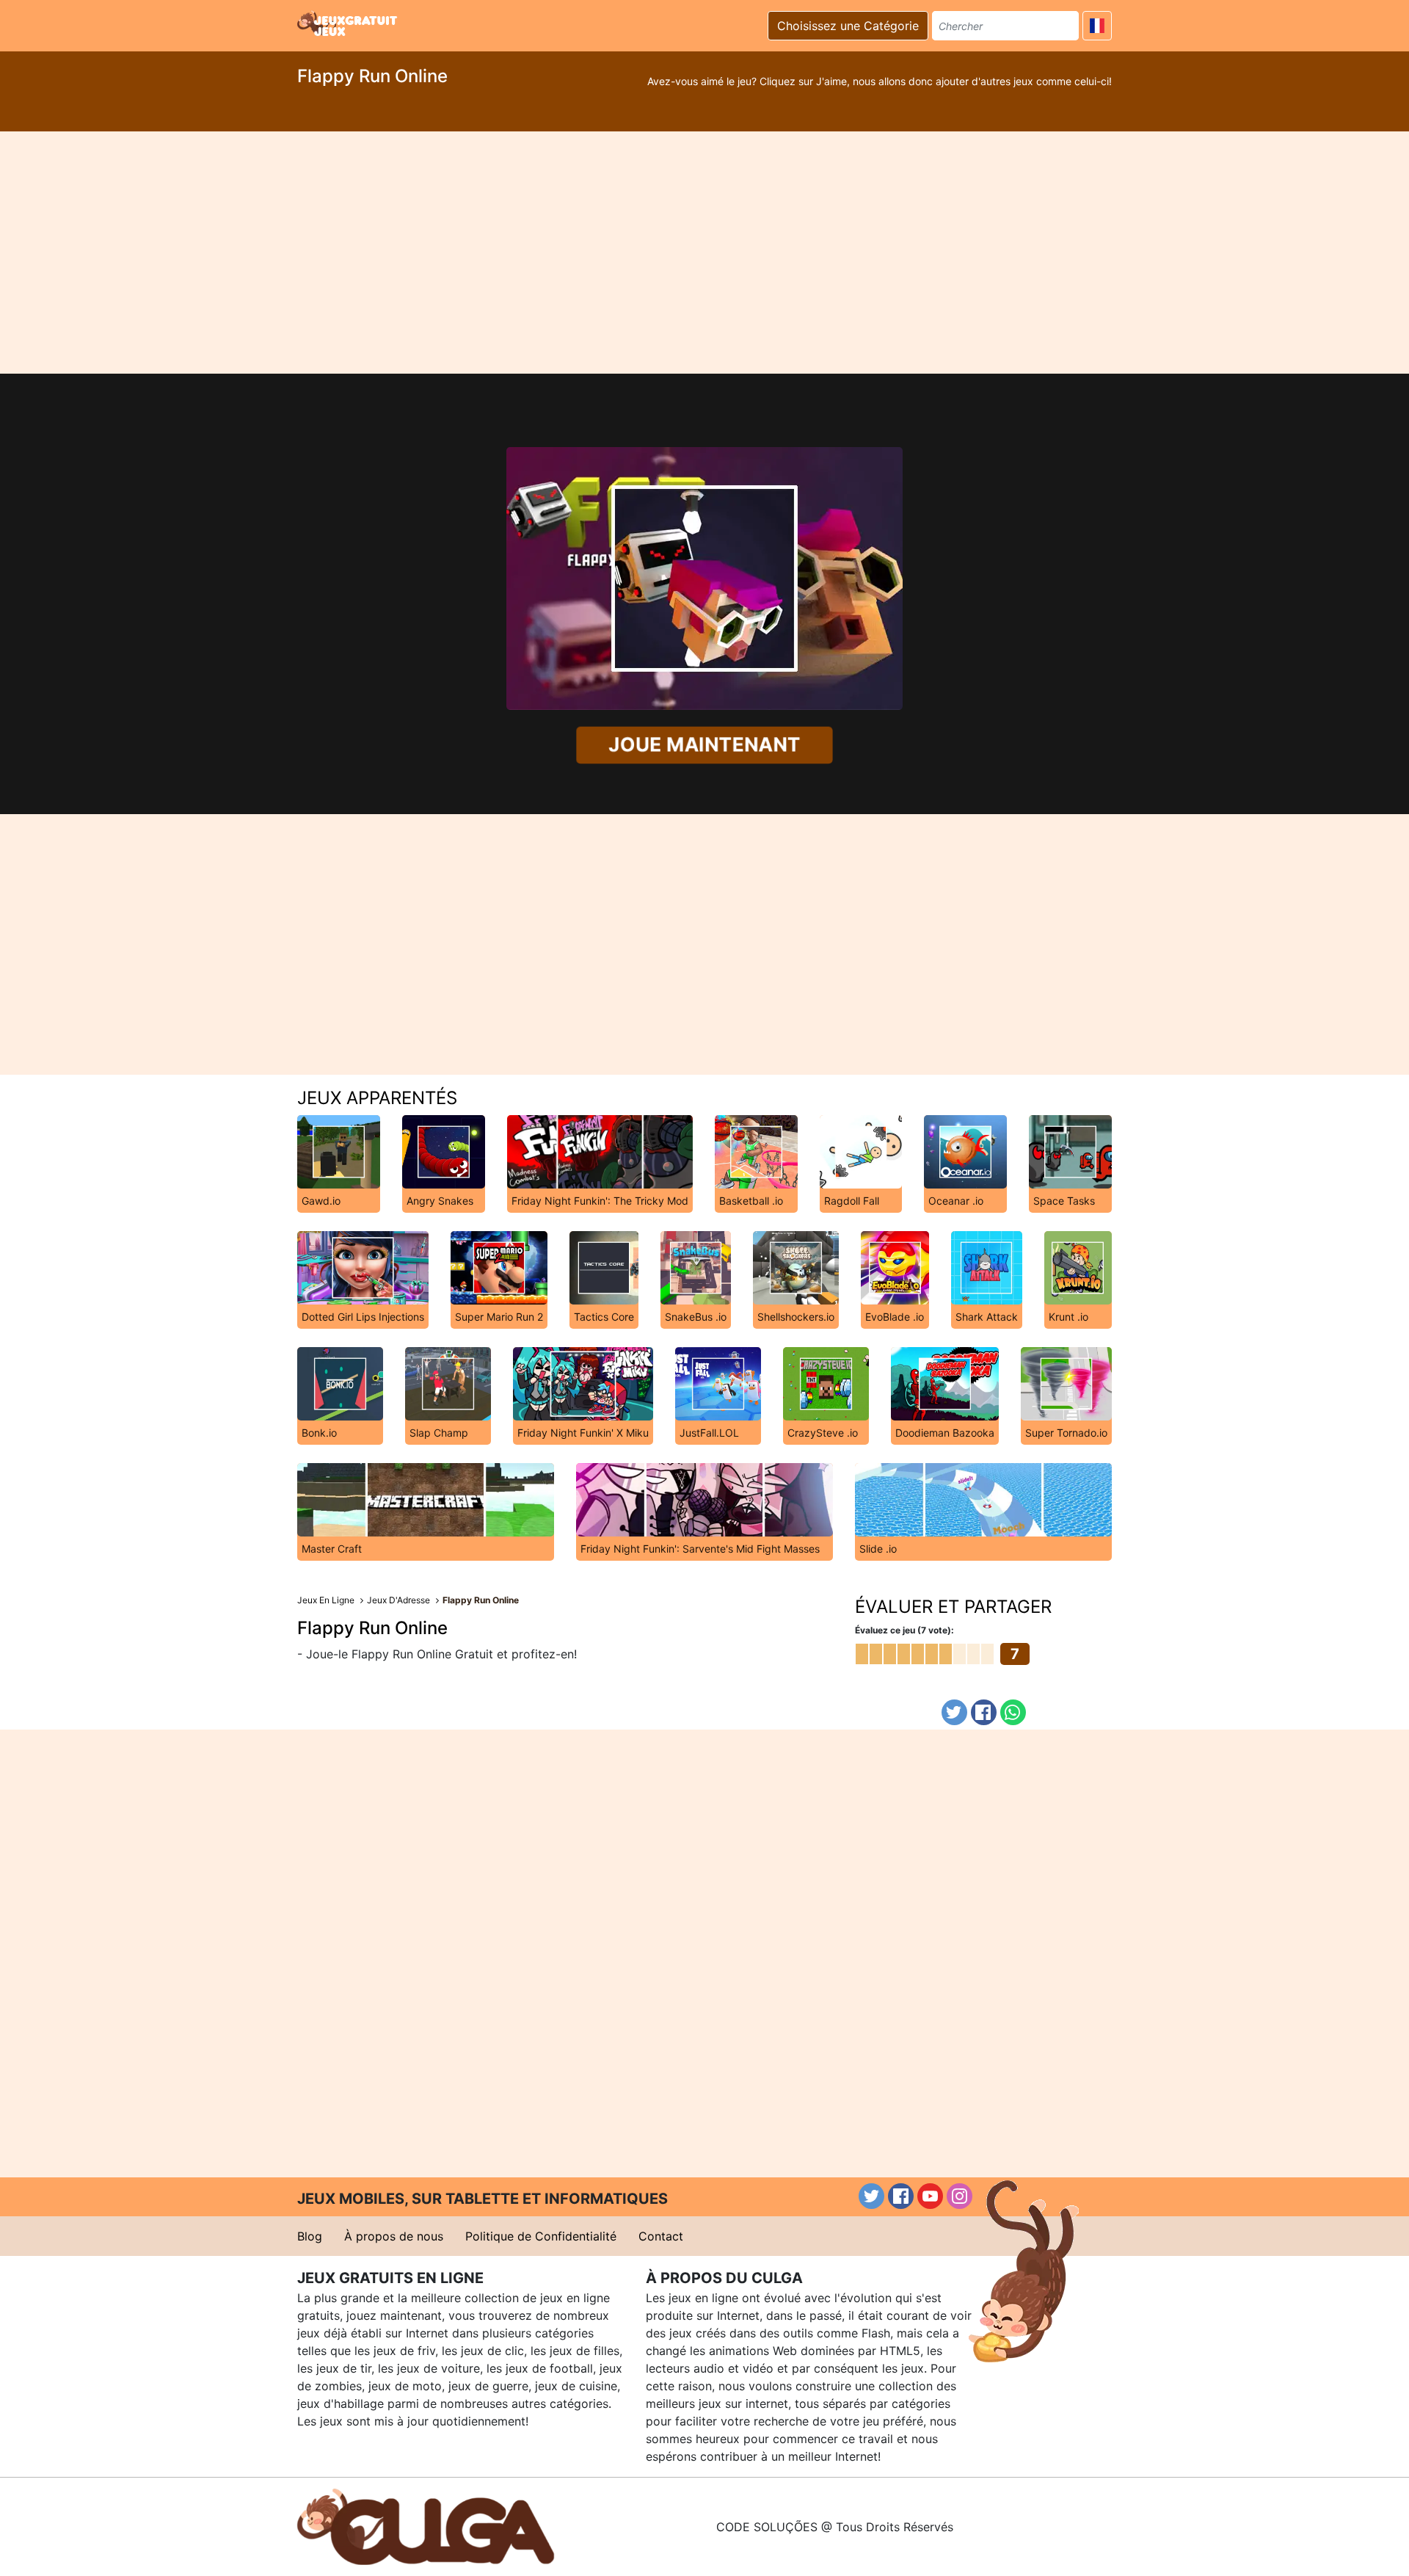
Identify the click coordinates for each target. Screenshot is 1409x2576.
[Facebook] (984, 1712)
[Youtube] (930, 2196)
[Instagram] (960, 2196)
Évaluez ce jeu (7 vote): (904, 1630)
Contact (661, 2236)
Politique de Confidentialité (541, 2236)
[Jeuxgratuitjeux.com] (349, 23)
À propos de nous (394, 2236)
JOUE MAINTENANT (704, 745)
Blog (310, 2236)
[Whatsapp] (1013, 1712)
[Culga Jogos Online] (426, 2525)
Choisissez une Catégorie (848, 26)
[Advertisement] (704, 253)
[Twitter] (954, 1712)
